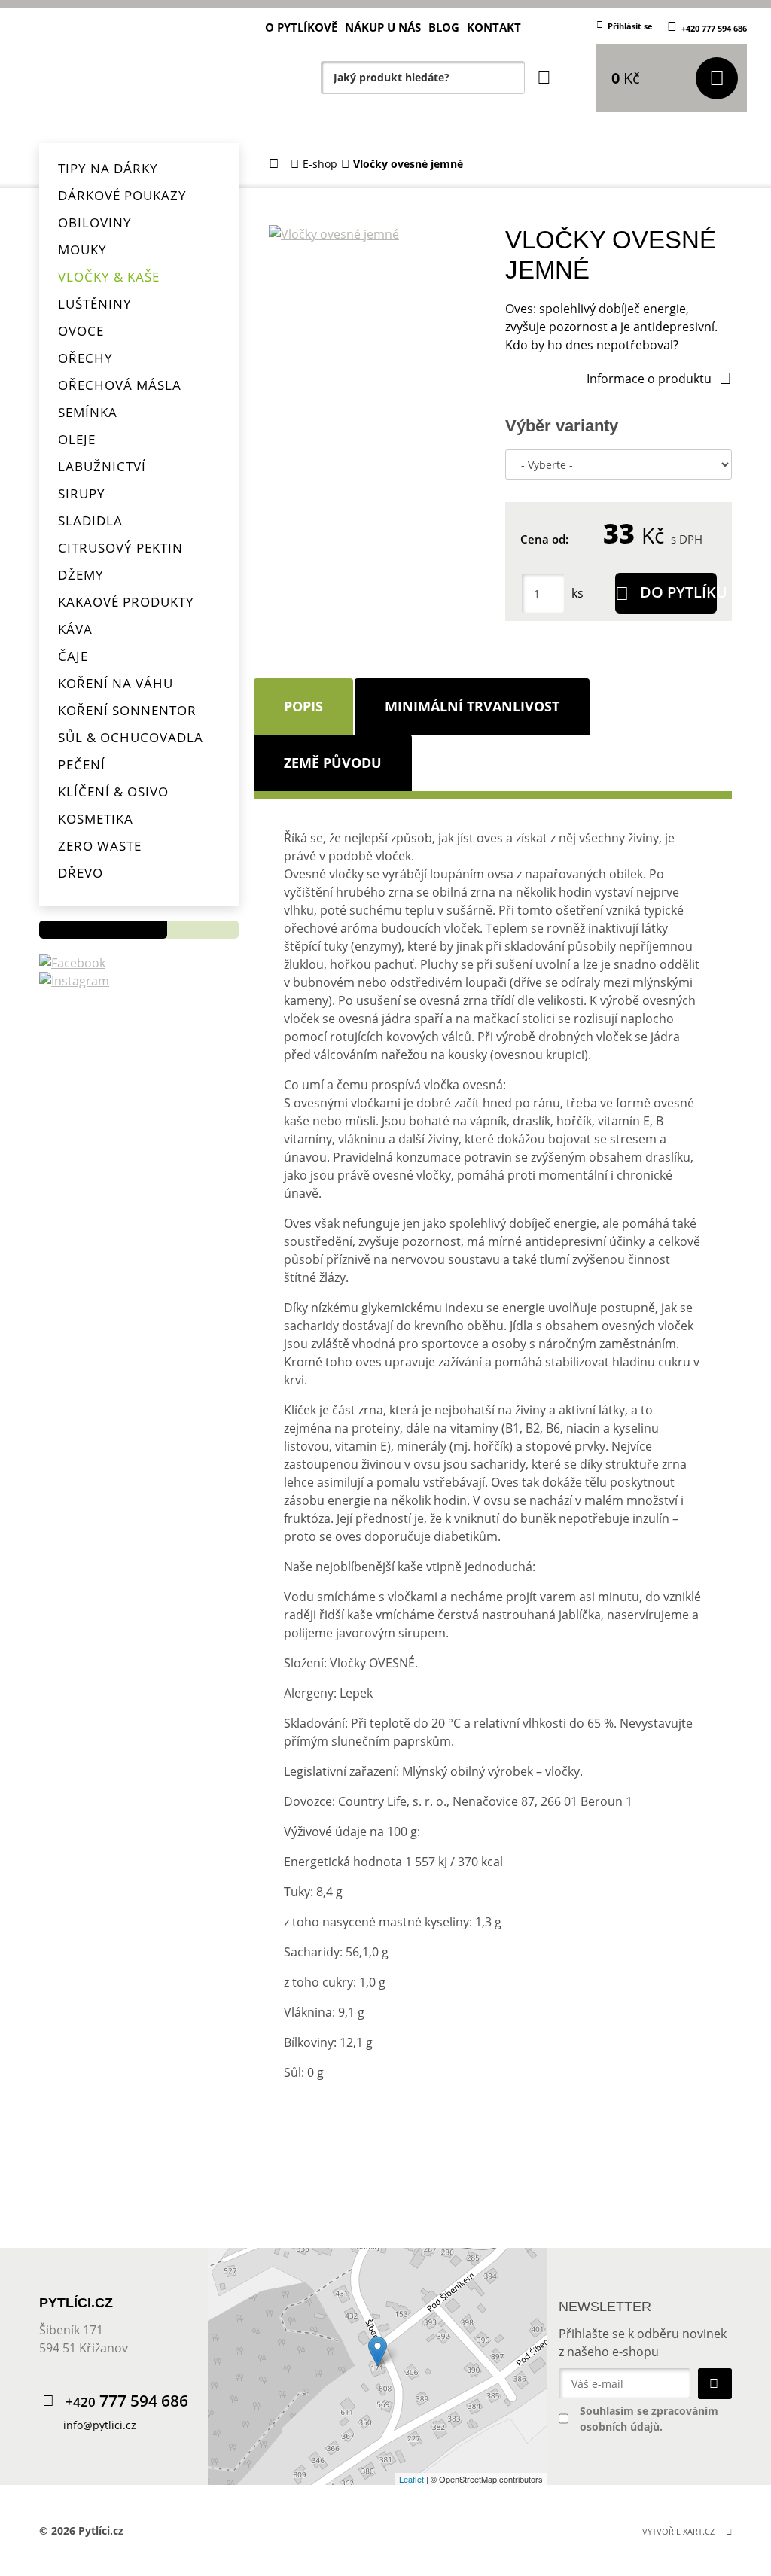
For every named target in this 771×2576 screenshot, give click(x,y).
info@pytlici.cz (100, 2425)
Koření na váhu (116, 683)
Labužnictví (102, 466)
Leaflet (411, 2479)
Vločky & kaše (109, 277)
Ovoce (81, 331)
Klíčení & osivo (113, 792)
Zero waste (100, 846)
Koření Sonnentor (127, 710)
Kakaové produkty (126, 602)
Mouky (82, 250)
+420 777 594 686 (714, 28)
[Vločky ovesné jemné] (378, 234)
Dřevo (81, 873)
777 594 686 (127, 2401)
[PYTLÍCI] (137, 72)
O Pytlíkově (301, 27)
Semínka (88, 412)
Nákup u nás (383, 27)
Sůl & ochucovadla (131, 737)
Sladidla (90, 521)
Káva (75, 629)
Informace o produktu (649, 379)
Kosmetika (96, 819)
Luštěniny (95, 304)
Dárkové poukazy (122, 195)
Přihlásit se (630, 26)
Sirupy (82, 493)
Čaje (73, 656)
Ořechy (85, 358)
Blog (444, 27)
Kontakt (494, 27)
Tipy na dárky (108, 168)
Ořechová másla (120, 385)
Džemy (81, 575)
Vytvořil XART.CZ (678, 2531)
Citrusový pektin (120, 548)
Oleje (77, 439)
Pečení (82, 764)
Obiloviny (95, 222)
